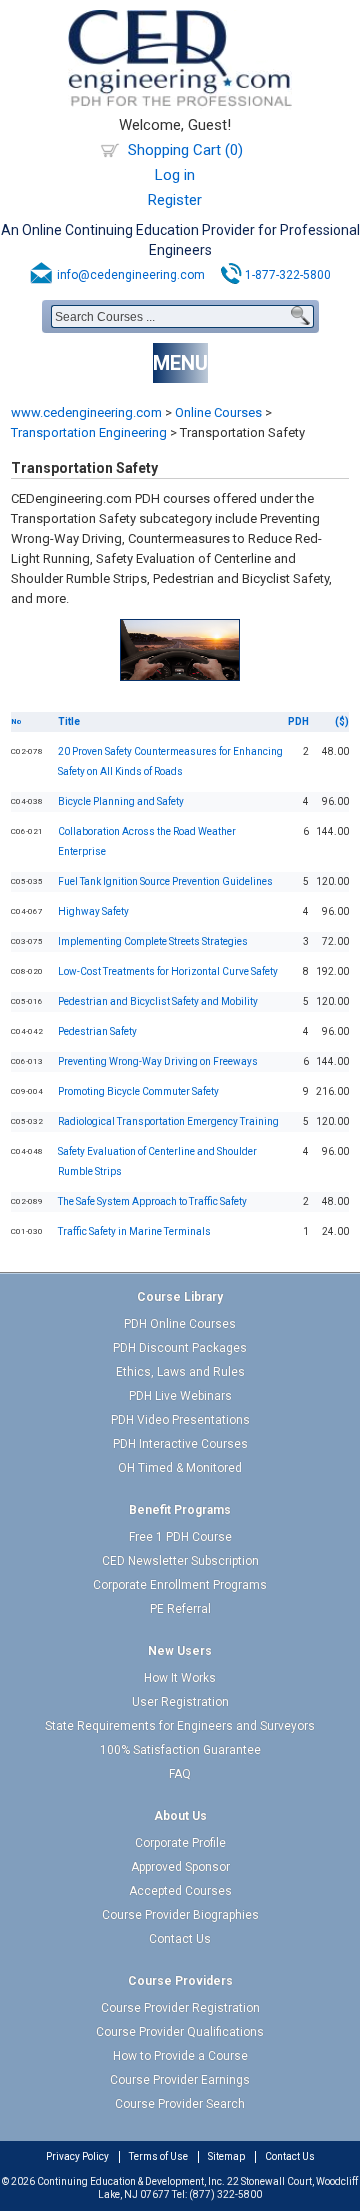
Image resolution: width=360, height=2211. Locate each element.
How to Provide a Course (180, 2056)
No (16, 721)
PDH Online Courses (180, 1324)
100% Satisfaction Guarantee (180, 1750)
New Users (180, 1651)
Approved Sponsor (180, 1867)
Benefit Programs (180, 1510)
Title (69, 721)
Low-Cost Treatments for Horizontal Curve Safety (168, 971)
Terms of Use (158, 2156)
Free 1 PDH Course (180, 1537)
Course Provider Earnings (180, 2080)
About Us (180, 1816)
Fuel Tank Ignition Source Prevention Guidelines (165, 881)
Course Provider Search (180, 2104)
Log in (175, 175)
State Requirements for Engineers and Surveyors (180, 1726)
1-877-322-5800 (288, 275)
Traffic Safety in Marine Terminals (134, 1231)
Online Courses (218, 412)
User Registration (180, 1702)
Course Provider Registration (180, 2008)
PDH (298, 721)
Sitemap (226, 2156)
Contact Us (180, 1939)
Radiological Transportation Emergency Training (168, 1121)
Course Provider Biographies (180, 1915)
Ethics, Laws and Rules (180, 1372)
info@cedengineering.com (131, 275)
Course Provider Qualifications (180, 2032)
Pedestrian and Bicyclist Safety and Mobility (158, 1001)
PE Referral (180, 1609)
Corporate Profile (180, 1843)
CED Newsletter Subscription (180, 1561)
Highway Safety (93, 911)
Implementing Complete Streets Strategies (153, 941)
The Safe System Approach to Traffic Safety (152, 1201)
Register (175, 200)
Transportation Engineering (89, 432)
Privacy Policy (77, 2156)
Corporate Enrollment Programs (180, 1585)
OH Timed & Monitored (180, 1468)
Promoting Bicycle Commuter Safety (138, 1091)
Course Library (180, 1297)
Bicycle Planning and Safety (121, 801)
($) (342, 721)
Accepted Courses (180, 1891)
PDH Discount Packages (180, 1348)
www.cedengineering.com (86, 412)
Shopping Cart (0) (185, 150)
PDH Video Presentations (180, 1420)
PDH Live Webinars (180, 1396)
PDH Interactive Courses (180, 1444)
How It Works (180, 1678)
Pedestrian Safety (97, 1031)
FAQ (180, 1774)
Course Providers (180, 1981)
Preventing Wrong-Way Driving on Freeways (158, 1061)
